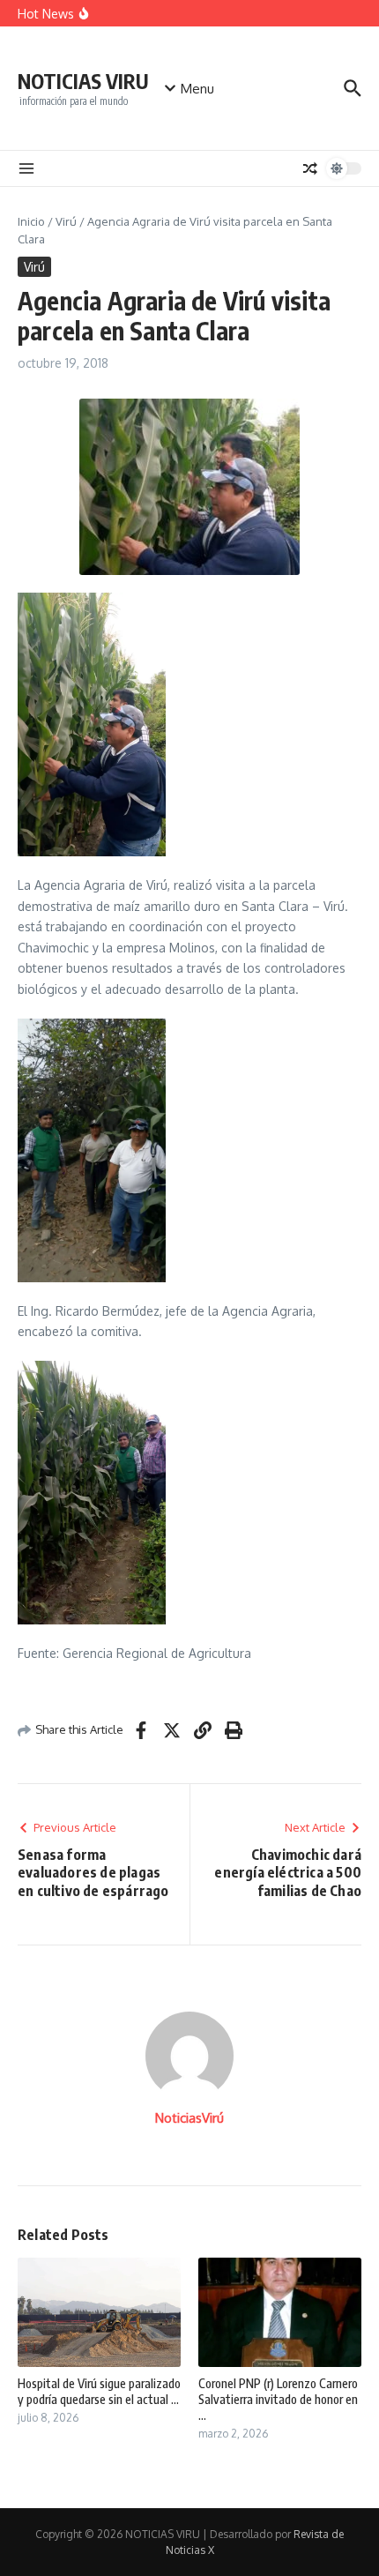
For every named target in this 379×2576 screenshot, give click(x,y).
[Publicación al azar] (310, 168)
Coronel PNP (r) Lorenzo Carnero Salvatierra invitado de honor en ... (278, 2399)
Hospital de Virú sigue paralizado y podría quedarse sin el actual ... (99, 2391)
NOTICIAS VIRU (83, 81)
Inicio (31, 221)
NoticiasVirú (189, 2118)
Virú (66, 221)
